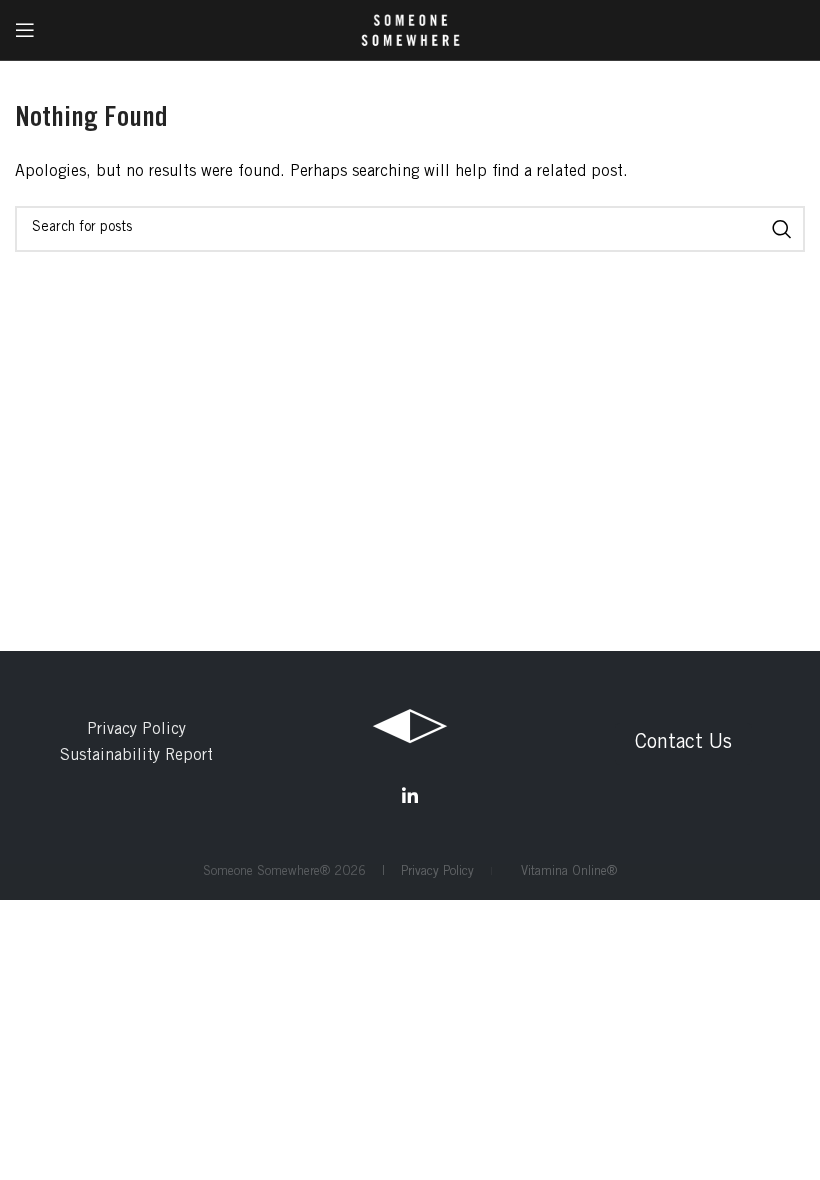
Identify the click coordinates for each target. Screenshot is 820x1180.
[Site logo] (410, 30)
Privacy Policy (136, 730)
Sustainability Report (136, 756)
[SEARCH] (782, 229)
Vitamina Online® (563, 872)
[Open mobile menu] (25, 30)
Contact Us (683, 744)
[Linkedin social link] (410, 796)
